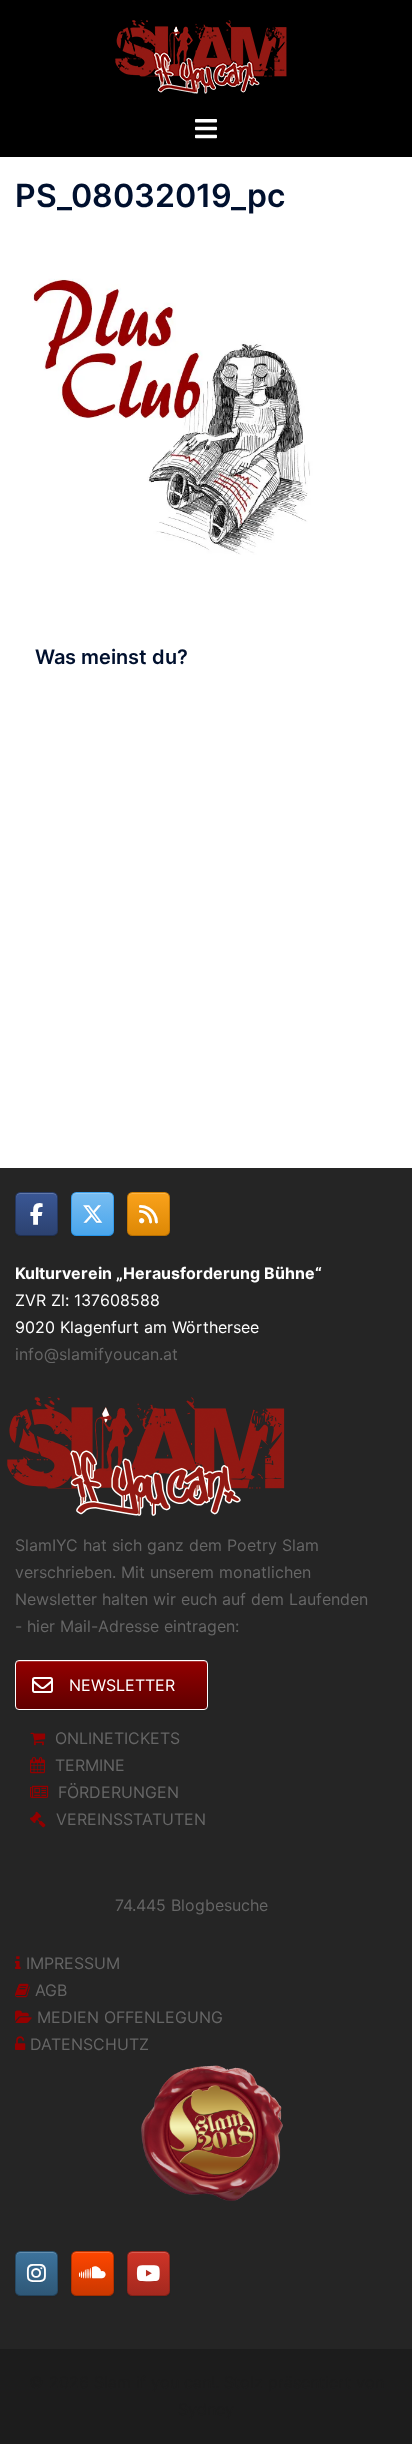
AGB (51, 1990)
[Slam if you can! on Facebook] (36, 1214)
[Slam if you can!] (206, 55)
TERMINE (90, 1765)
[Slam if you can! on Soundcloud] (92, 2273)
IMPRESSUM (73, 1963)
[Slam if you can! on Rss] (148, 1214)
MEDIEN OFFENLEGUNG (130, 2017)
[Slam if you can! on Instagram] (36, 2273)
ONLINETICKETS (117, 1738)
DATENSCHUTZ (89, 2044)
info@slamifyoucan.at (96, 1354)
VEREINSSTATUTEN (131, 1819)
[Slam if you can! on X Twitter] (92, 1214)
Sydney (206, 2409)
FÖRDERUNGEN (118, 1792)
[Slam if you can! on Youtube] (148, 2273)
